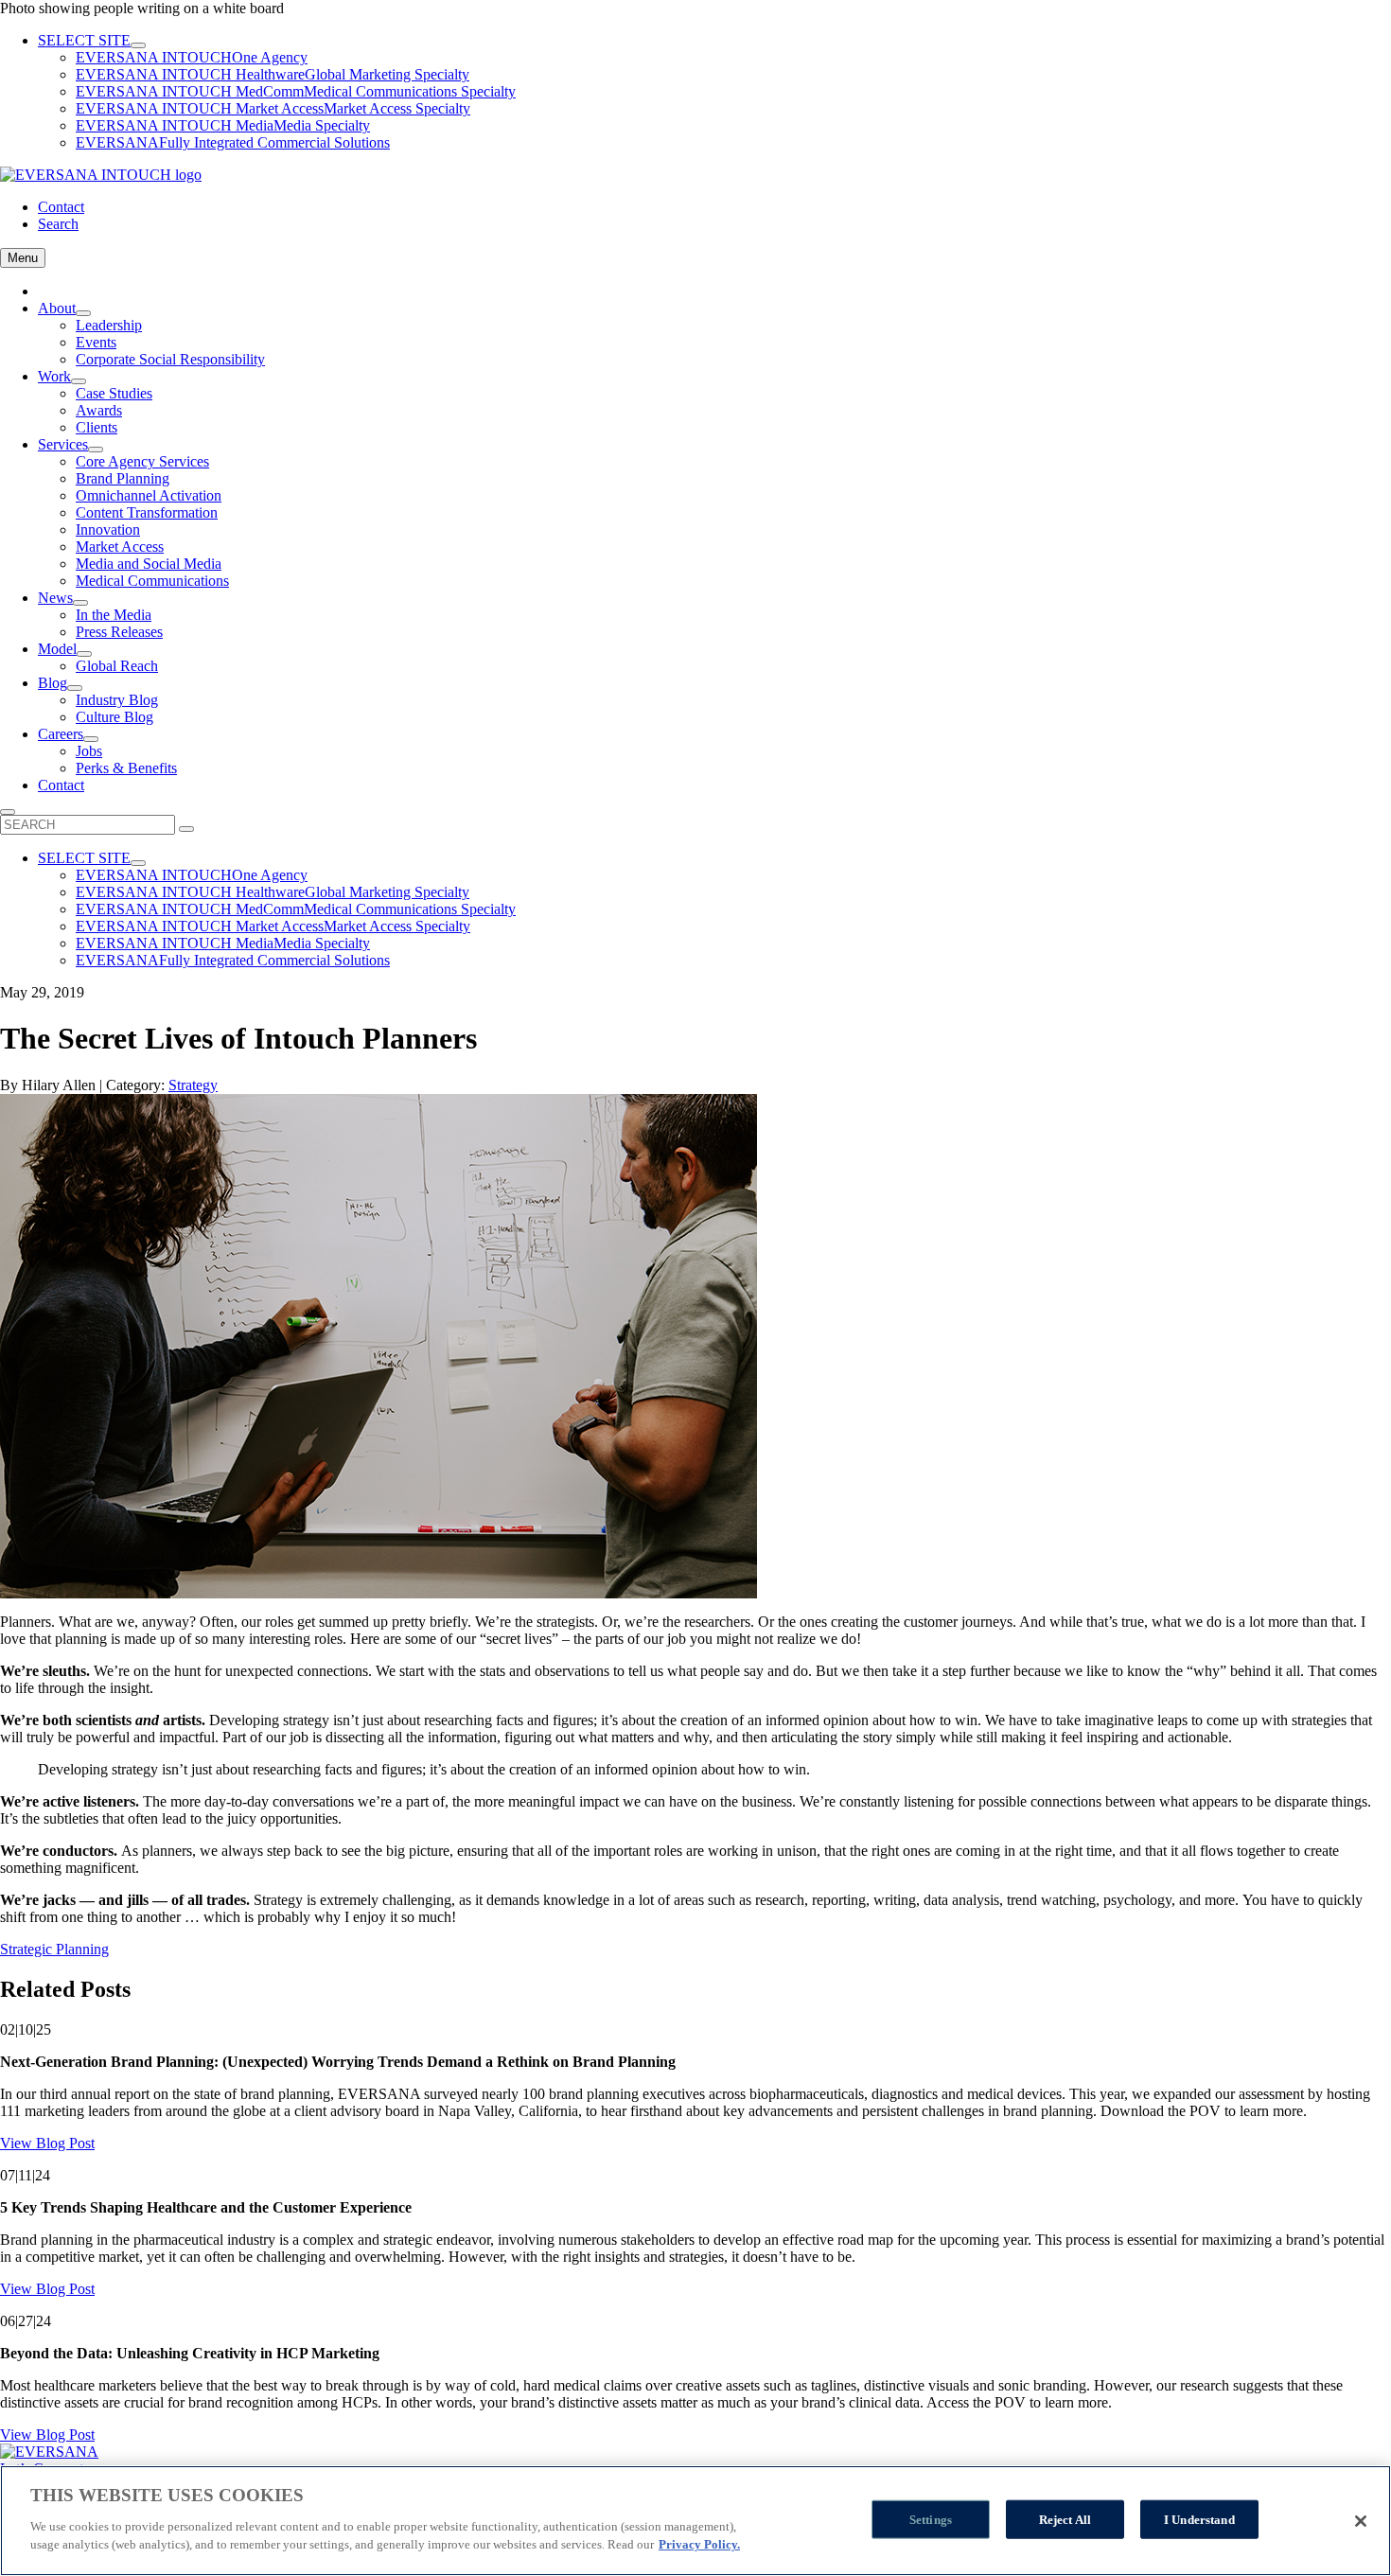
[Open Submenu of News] (80, 603)
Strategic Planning (54, 1949)
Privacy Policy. (699, 2544)
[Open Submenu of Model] (84, 654)
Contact (61, 207)
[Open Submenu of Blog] (75, 688)
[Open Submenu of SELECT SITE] (138, 45)
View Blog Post (47, 2143)
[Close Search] (8, 812)
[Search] (186, 829)
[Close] (1361, 2521)
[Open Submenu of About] (83, 313)
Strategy (193, 1085)
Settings (931, 2519)
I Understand (1199, 2519)
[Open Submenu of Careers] (91, 739)
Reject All (1065, 2519)
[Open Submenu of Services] (96, 450)
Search (58, 224)
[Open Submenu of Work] (79, 381)
